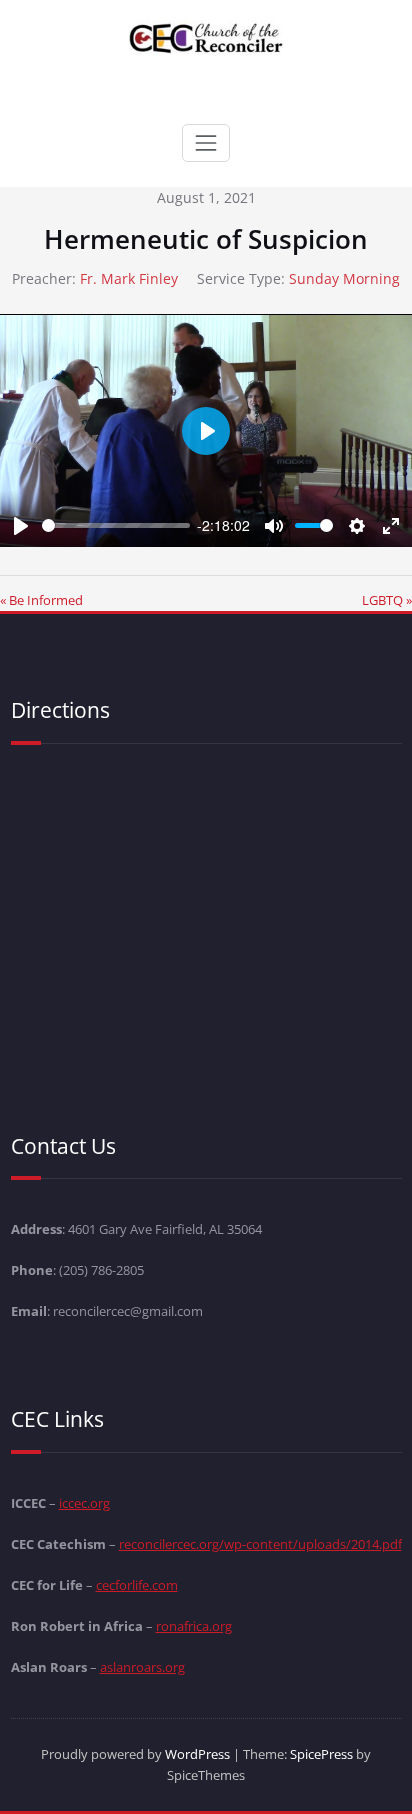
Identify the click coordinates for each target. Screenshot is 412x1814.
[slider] (116, 525)
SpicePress (321, 1754)
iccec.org (84, 1503)
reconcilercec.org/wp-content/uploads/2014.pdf (260, 1544)
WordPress (197, 1754)
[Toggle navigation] (206, 143)
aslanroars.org (142, 1667)
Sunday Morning (344, 278)
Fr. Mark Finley (129, 278)
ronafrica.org (194, 1626)
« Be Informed (41, 600)
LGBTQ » (387, 600)
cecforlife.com (137, 1585)
